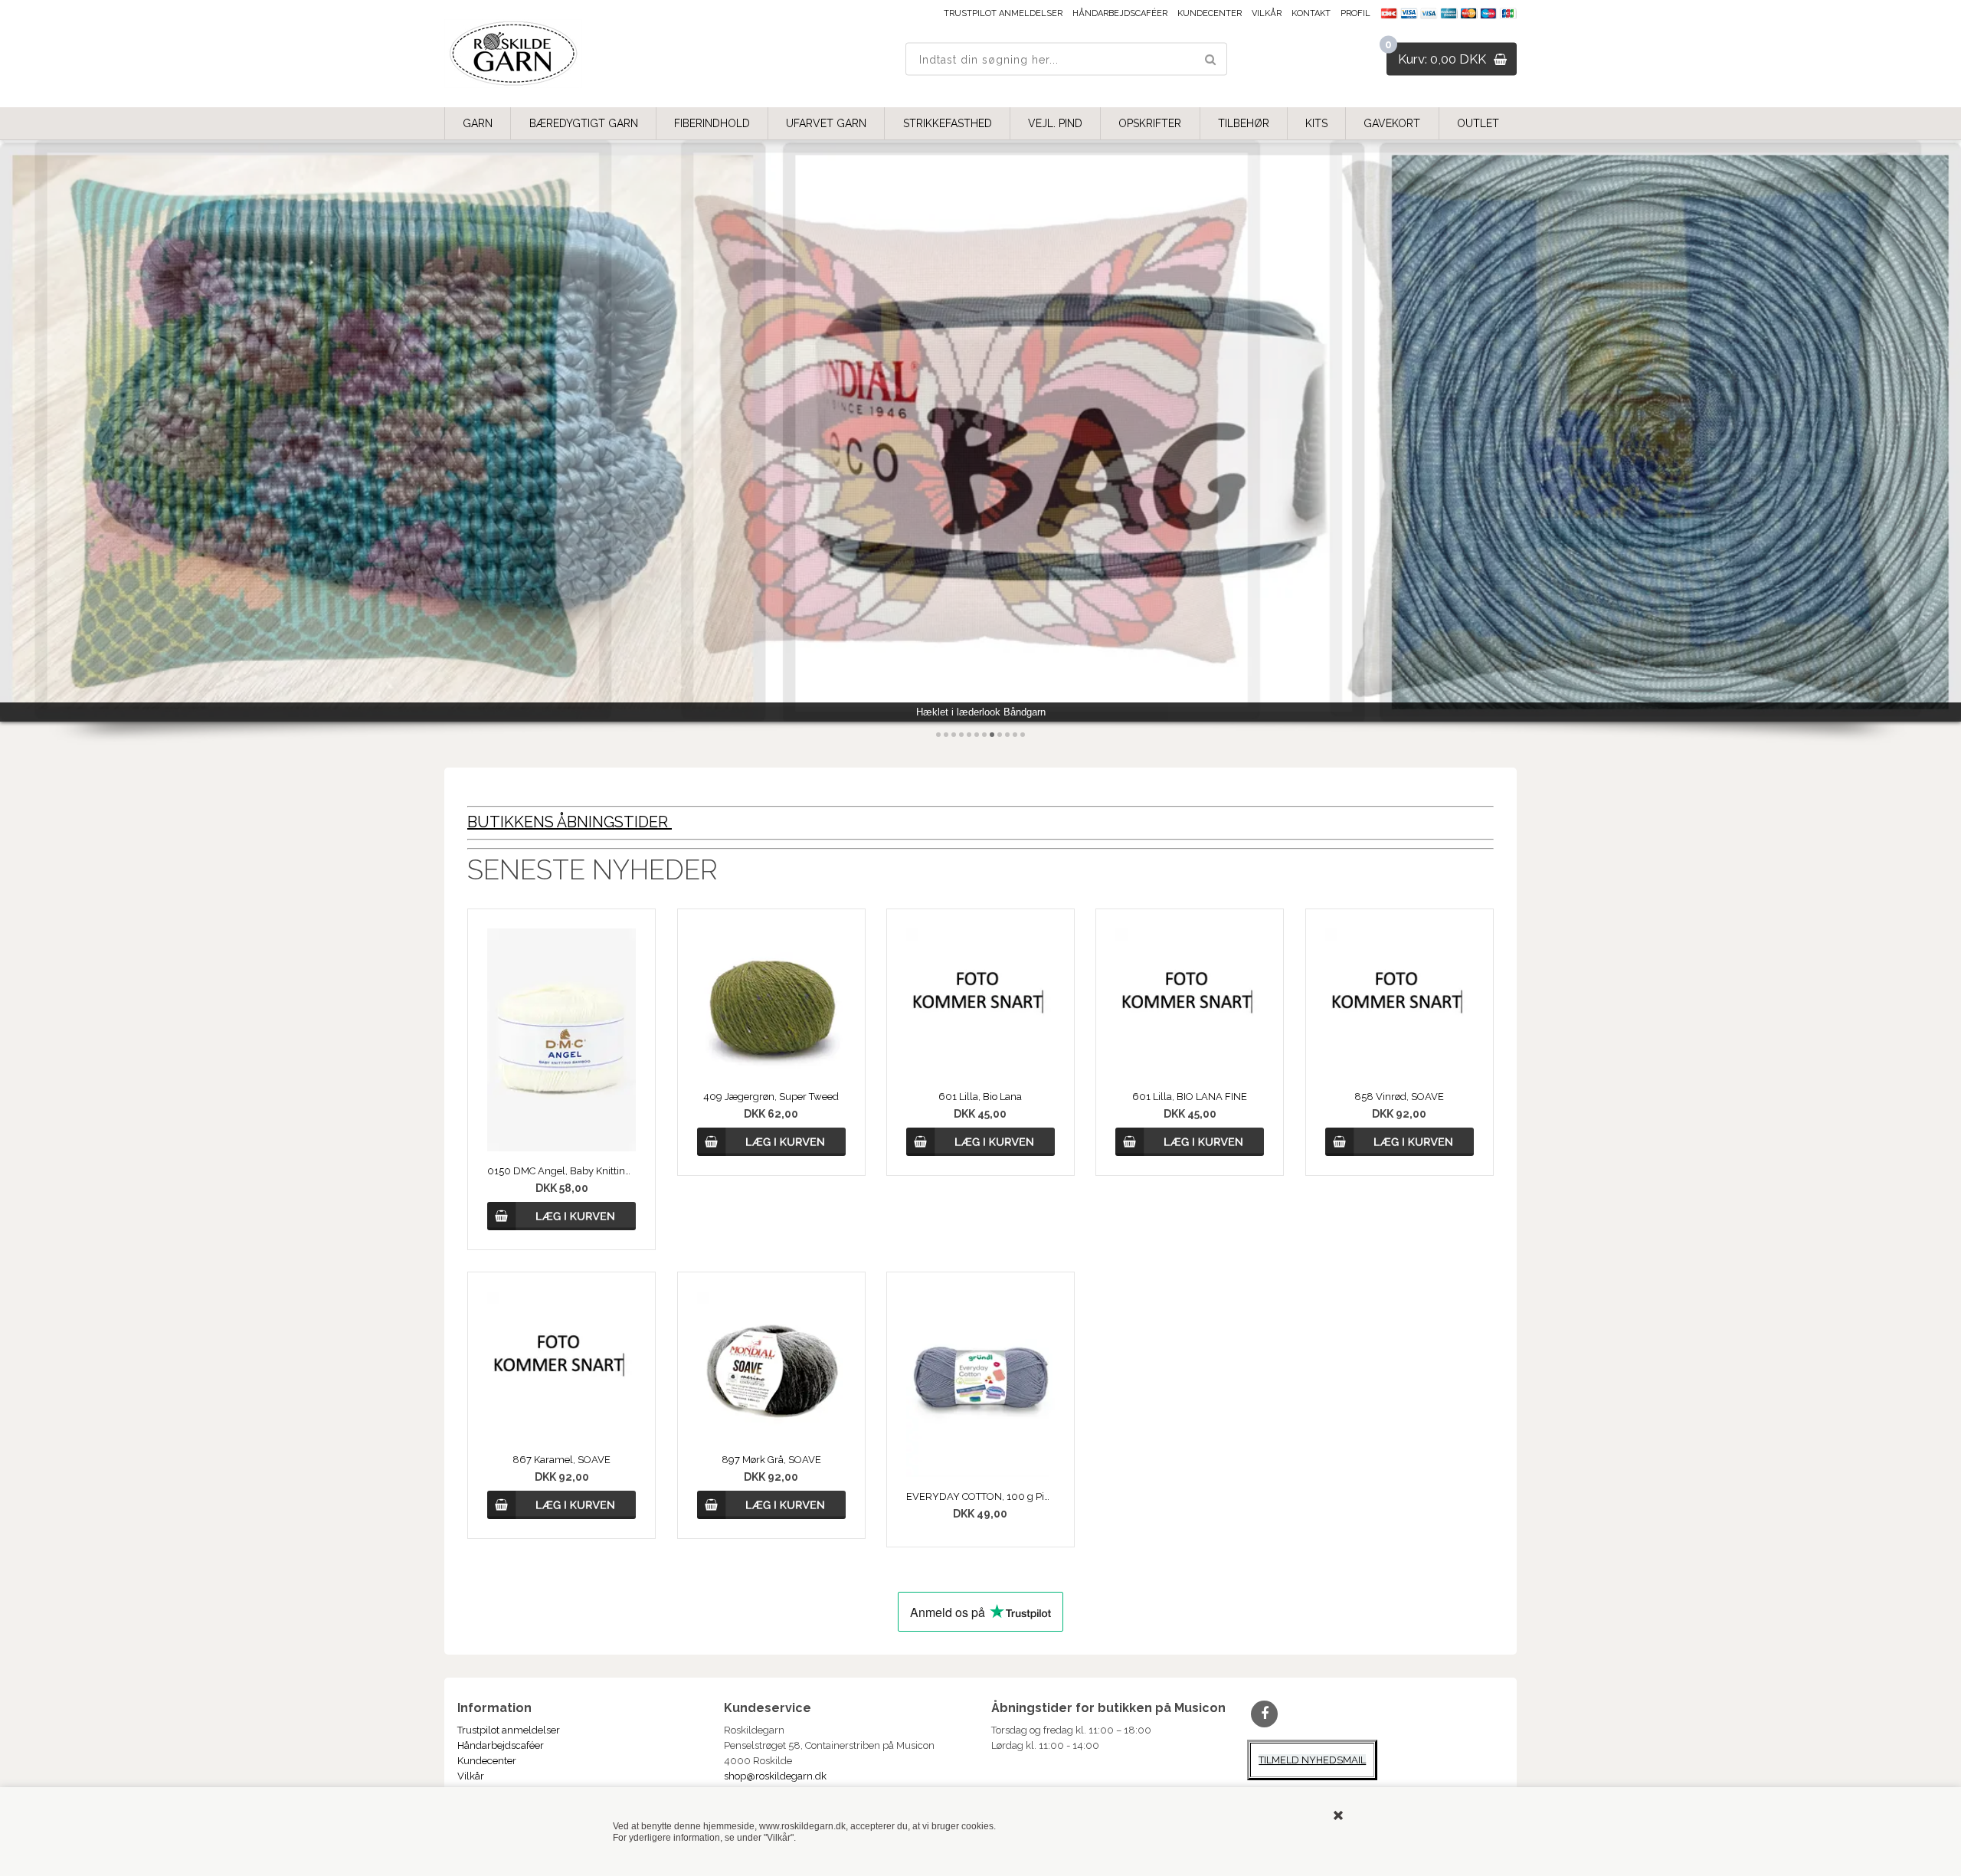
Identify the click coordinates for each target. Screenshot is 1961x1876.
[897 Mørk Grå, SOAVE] (771, 1366)
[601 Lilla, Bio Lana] (980, 1003)
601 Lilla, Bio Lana (980, 1097)
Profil (1355, 13)
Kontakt (1311, 13)
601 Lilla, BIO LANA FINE (1190, 1097)
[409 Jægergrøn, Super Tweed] (771, 1003)
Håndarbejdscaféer (1120, 13)
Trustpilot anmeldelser (1003, 13)
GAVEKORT (1392, 123)
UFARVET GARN (826, 123)
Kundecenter (1210, 13)
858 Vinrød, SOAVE (1399, 1097)
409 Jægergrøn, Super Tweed (771, 1097)
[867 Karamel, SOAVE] (561, 1366)
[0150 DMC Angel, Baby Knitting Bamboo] (561, 1040)
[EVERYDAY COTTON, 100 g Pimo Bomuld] (980, 1385)
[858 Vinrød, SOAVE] (1400, 1003)
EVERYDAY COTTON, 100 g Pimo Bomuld (980, 1496)
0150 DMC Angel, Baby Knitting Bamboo (561, 1171)
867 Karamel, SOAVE (561, 1460)
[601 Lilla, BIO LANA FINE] (1190, 1003)
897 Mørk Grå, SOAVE (771, 1460)
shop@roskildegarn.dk (775, 1776)
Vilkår (1267, 13)
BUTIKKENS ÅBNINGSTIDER (570, 822)
